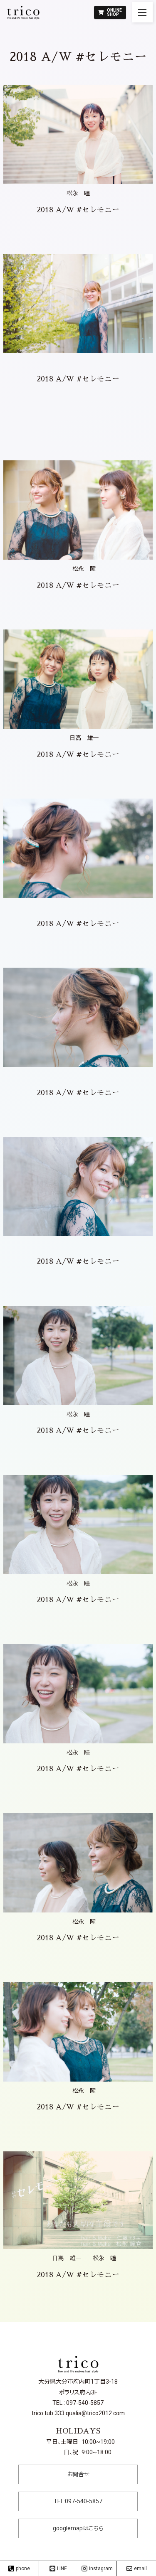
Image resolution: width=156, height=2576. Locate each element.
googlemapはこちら (78, 2528)
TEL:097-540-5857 (78, 2501)
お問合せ (78, 2474)
